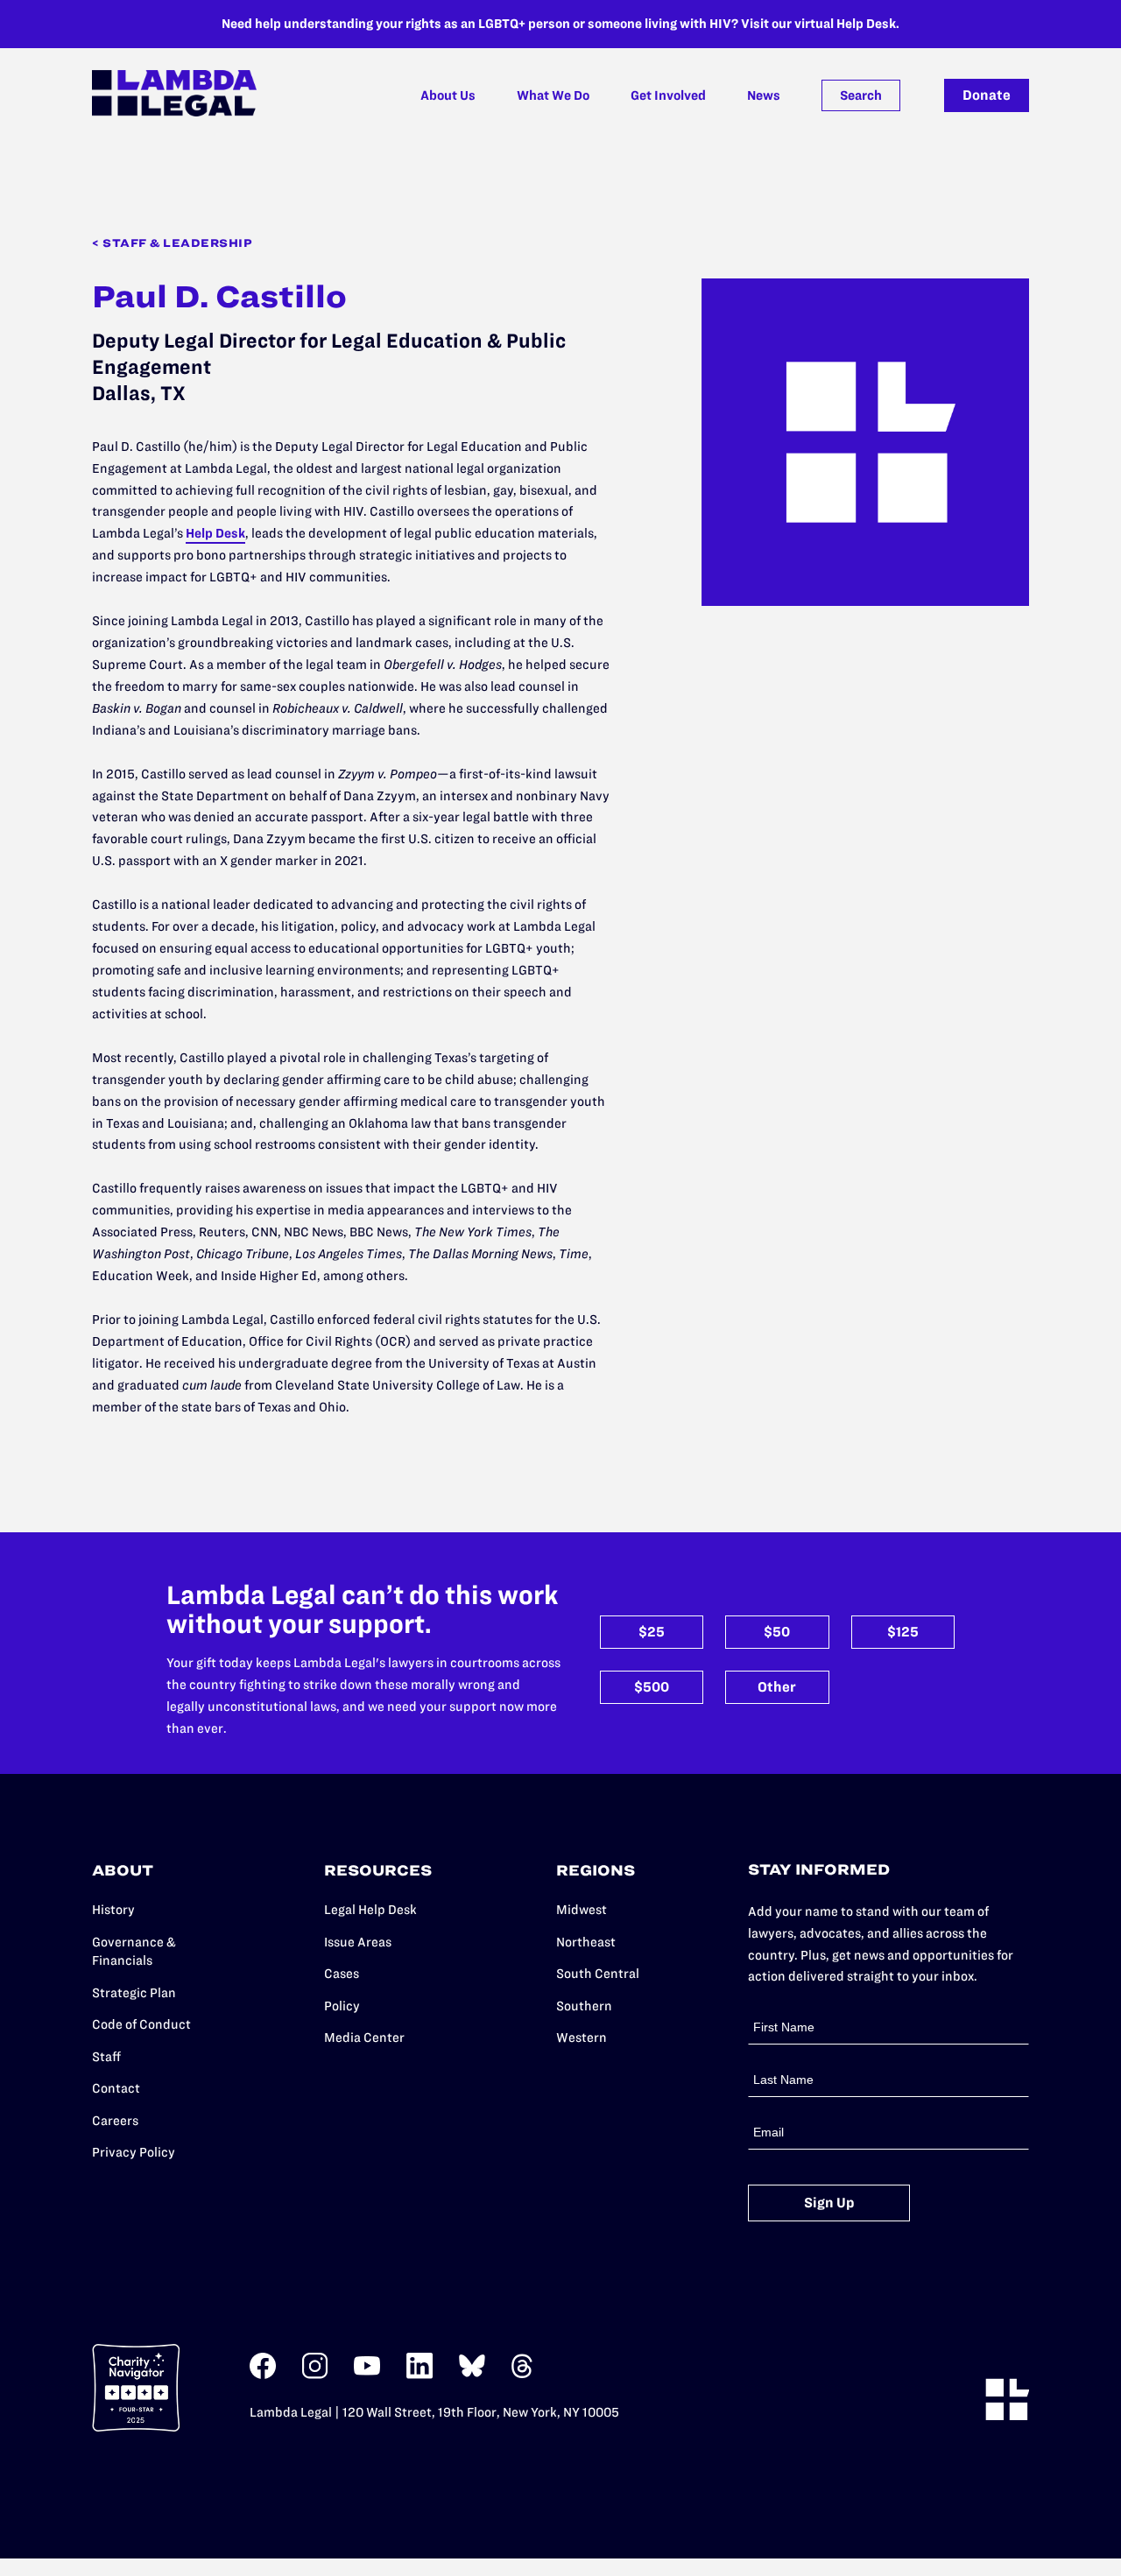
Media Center (364, 2038)
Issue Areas (358, 1942)
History (113, 1910)
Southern (584, 2006)
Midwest (582, 1910)
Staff (106, 2057)
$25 (652, 1632)
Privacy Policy (134, 2152)
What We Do (553, 95)
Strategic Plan (134, 1993)
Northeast (586, 1942)
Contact (116, 2088)
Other (777, 1687)
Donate (987, 95)
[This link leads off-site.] (263, 2375)
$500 (652, 1687)
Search (861, 95)
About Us (448, 95)
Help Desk (215, 533)
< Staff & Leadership (172, 243)
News (764, 95)
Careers (115, 2121)
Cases (342, 1974)
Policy (342, 2006)
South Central (598, 1974)
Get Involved (668, 95)
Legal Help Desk (370, 1910)
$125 (903, 1632)
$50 (777, 1632)
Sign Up (829, 2203)
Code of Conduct (141, 2024)
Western (582, 2038)
